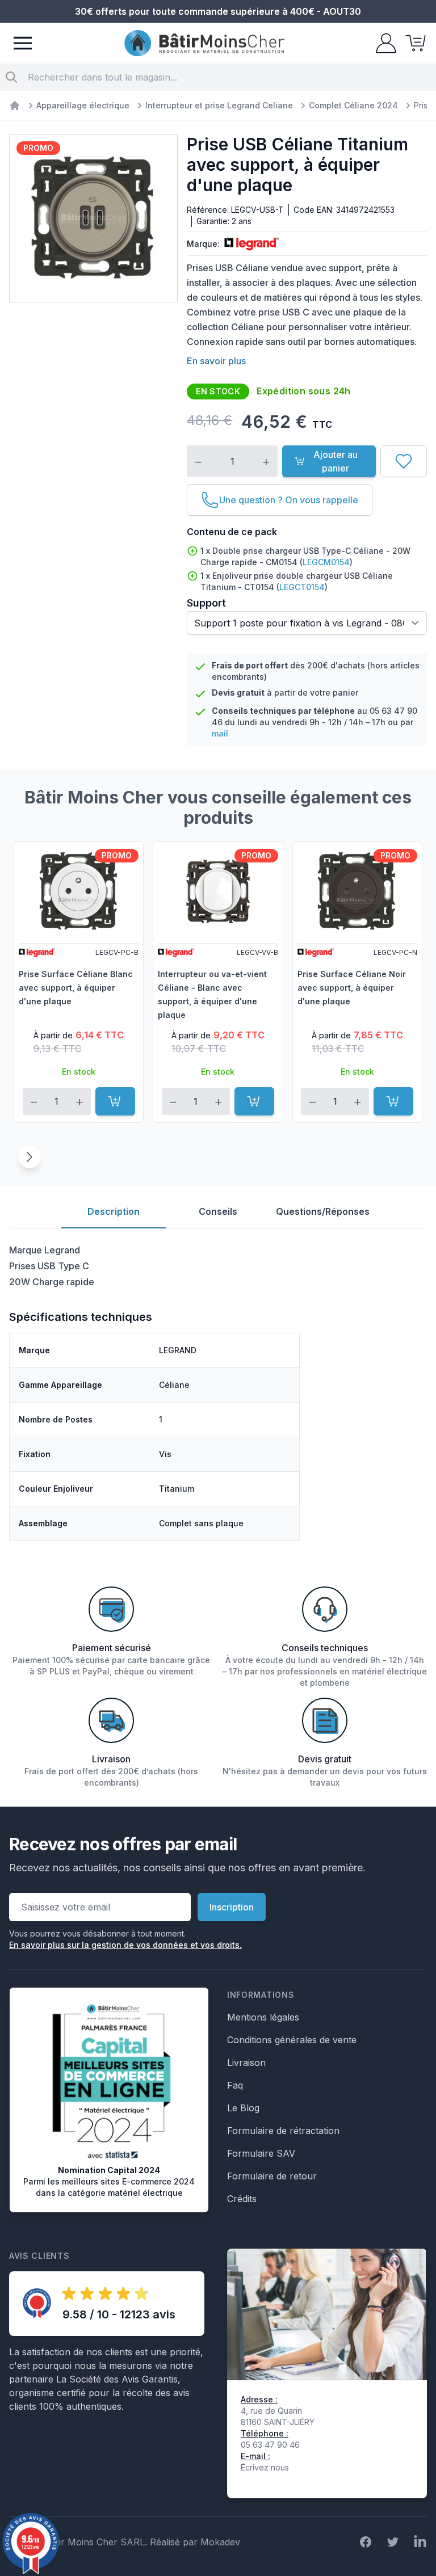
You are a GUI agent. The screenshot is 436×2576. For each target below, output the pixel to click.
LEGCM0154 (326, 562)
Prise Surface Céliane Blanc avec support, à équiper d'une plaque (76, 988)
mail (220, 733)
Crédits (242, 2199)
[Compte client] (383, 43)
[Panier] (412, 43)
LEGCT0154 (302, 587)
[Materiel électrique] (15, 106)
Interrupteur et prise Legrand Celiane (219, 105)
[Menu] (23, 43)
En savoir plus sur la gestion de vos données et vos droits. (125, 1945)
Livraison (246, 2063)
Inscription (232, 1907)
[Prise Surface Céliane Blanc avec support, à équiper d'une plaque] (79, 891)
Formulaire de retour (272, 2176)
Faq (235, 2085)
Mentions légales (263, 2017)
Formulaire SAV (261, 2153)
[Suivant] (30, 1157)
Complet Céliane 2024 (353, 105)
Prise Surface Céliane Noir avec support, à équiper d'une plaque (352, 988)
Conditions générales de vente (292, 2040)
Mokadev (220, 2542)
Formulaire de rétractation (283, 2131)
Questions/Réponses (323, 1211)
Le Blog (243, 2108)
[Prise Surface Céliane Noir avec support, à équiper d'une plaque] (357, 891)
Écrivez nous (265, 2467)
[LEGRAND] (249, 244)
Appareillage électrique (83, 105)
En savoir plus (216, 361)
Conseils (218, 1211)
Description (114, 1211)
